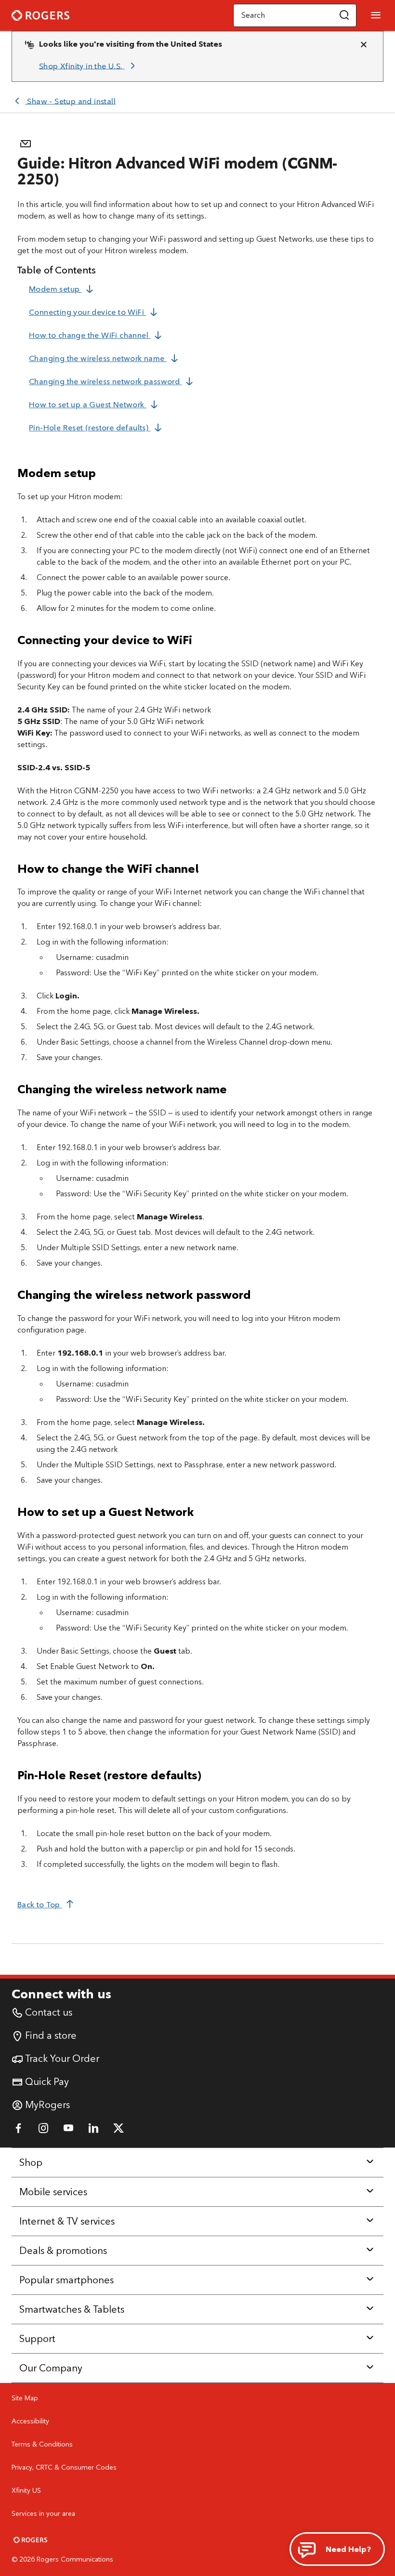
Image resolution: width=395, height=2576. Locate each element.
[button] (344, 15)
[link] (89, 66)
